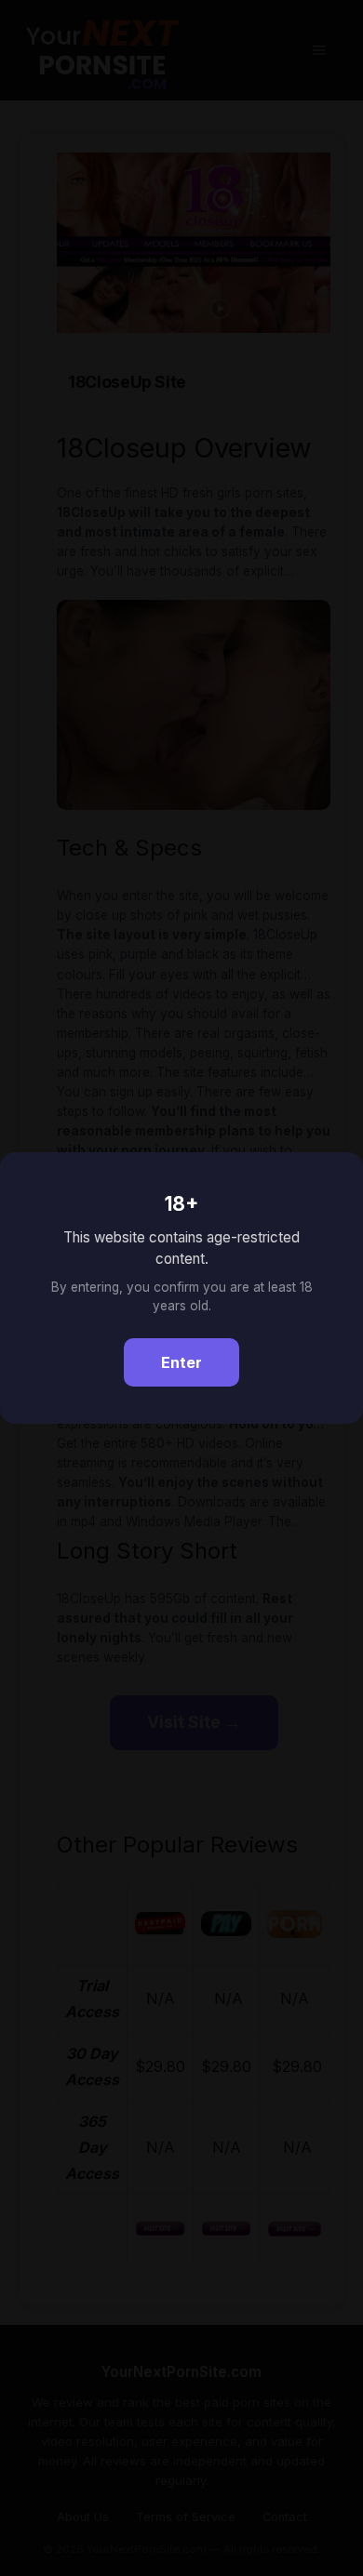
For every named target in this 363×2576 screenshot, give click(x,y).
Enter (181, 1362)
